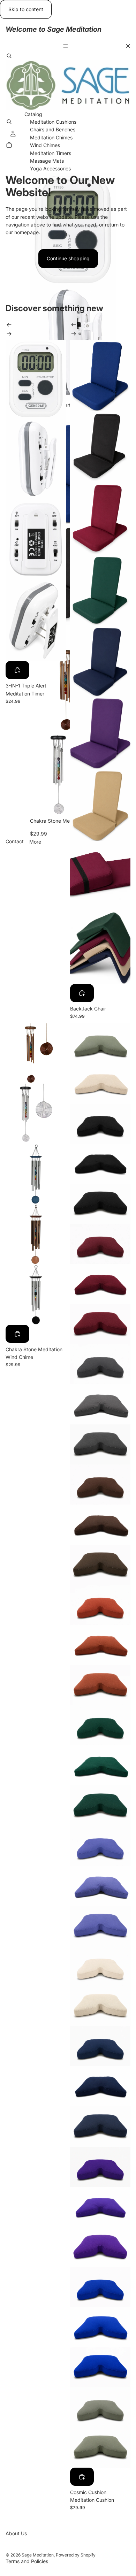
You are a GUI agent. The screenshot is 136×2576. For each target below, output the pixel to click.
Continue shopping (68, 258)
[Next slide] (9, 335)
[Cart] (9, 145)
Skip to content (26, 9)
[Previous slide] (9, 326)
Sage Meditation (38, 2555)
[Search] (9, 56)
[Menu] (68, 46)
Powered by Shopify (76, 2555)
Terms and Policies (27, 2561)
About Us (16, 2533)
